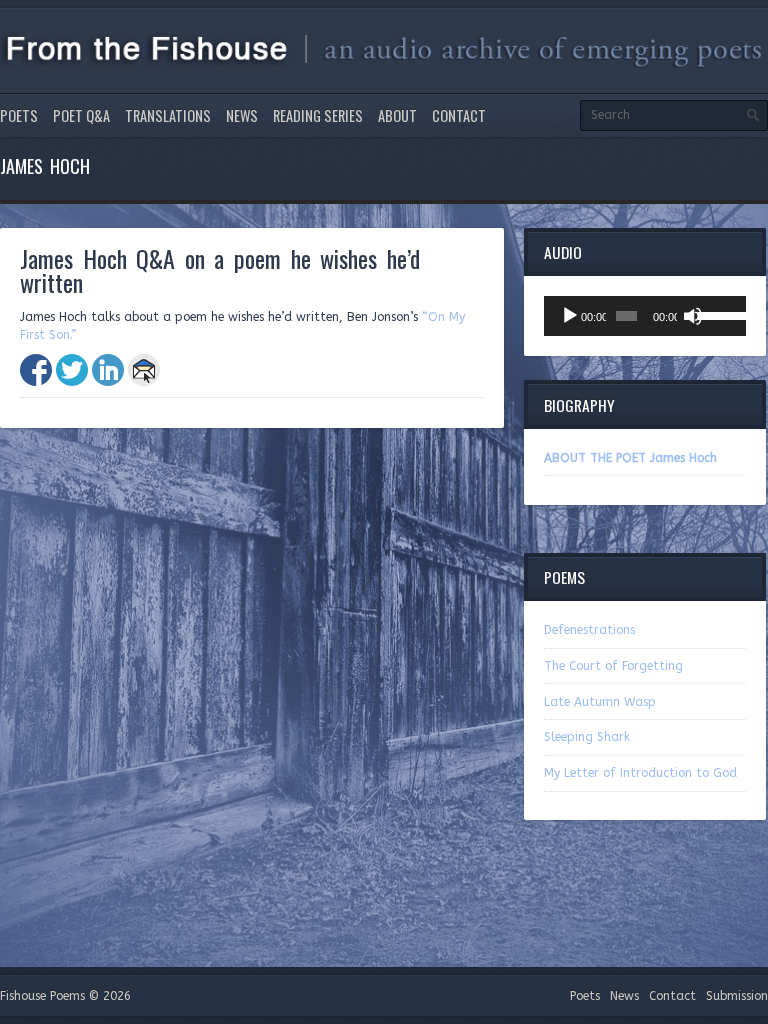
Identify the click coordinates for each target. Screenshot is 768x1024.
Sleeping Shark (587, 737)
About (397, 115)
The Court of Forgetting (613, 666)
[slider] (717, 314)
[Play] (570, 316)
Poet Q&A (81, 115)
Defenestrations (589, 630)
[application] (645, 316)
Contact (459, 115)
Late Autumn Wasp (600, 702)
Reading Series (318, 115)
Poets (19, 115)
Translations (168, 115)
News (242, 115)
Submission (737, 996)
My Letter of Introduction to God (640, 773)
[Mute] (693, 316)
